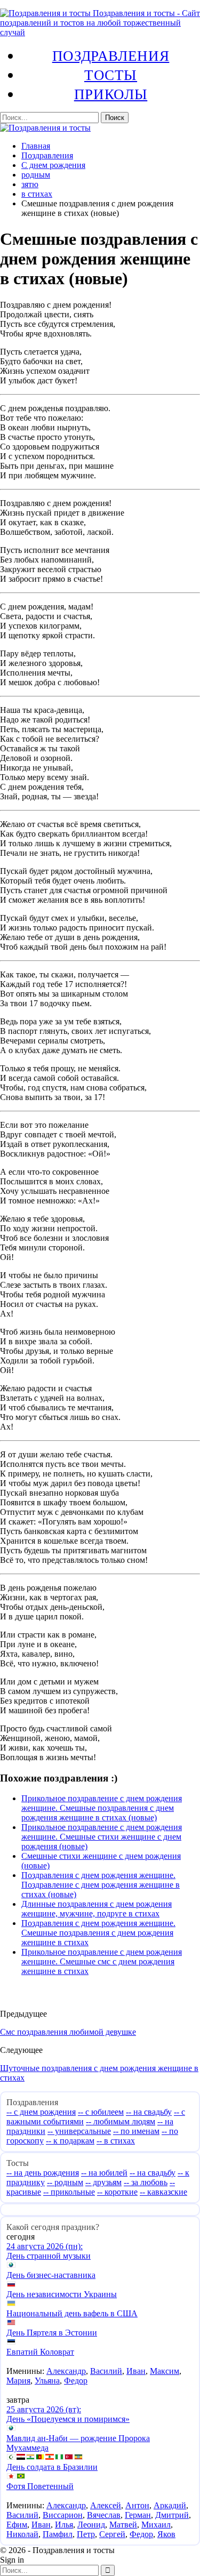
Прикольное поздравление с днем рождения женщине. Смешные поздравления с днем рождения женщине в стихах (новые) (102, 1808)
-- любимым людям (121, 2121)
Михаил (156, 2525)
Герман (138, 2515)
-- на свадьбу (149, 2112)
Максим (165, 2371)
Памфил (58, 2534)
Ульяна (47, 2381)
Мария (18, 2381)
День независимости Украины (62, 2294)
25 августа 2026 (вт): (44, 2409)
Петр (86, 2534)
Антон (137, 2505)
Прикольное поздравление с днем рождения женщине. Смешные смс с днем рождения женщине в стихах (102, 1961)
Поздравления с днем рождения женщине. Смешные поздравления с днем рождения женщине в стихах (98, 1933)
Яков (166, 2534)
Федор (76, 2381)
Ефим (17, 2525)
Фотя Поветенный (40, 2486)
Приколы (111, 94)
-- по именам (136, 2131)
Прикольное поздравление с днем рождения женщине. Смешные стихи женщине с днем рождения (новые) (102, 1837)
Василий (106, 2371)
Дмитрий (172, 2515)
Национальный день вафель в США (72, 2313)
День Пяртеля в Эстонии (52, 2333)
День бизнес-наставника (51, 2275)
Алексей (106, 2505)
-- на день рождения (43, 2173)
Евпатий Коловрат (40, 2352)
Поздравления (111, 55)
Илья (64, 2525)
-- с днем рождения (41, 2112)
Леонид (91, 2525)
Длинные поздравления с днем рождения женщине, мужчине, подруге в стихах (97, 1909)
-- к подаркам (70, 2141)
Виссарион (63, 2515)
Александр (66, 2371)
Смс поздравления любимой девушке (68, 2032)
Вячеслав (104, 2515)
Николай (22, 2534)
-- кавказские (163, 2192)
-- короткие (117, 2192)
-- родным (65, 2182)
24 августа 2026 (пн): (45, 2246)
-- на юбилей (104, 2173)
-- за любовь (146, 2182)
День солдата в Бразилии (52, 2467)
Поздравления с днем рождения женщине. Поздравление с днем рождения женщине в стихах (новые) (101, 1885)
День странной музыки (49, 2256)
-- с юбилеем (101, 2112)
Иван (136, 2371)
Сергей (112, 2534)
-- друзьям (103, 2182)
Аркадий (170, 2505)
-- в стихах (116, 2141)
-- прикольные (69, 2192)
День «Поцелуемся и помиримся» (68, 2419)
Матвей (123, 2525)
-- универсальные (79, 2131)
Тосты (111, 75)
